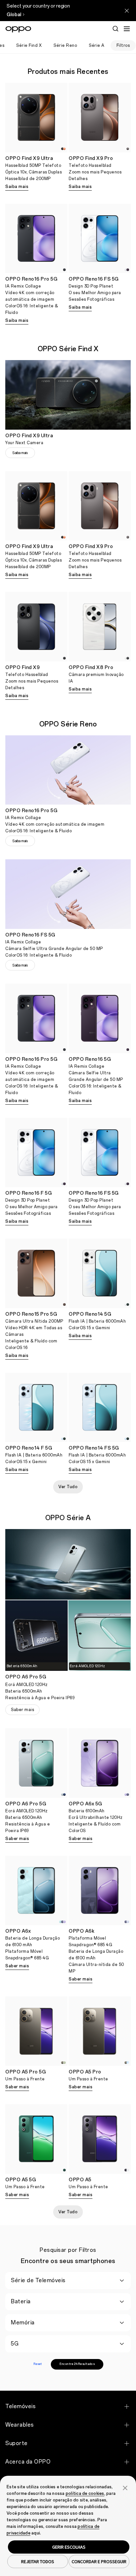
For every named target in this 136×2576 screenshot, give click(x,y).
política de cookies (85, 2494)
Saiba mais (17, 187)
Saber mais (22, 1710)
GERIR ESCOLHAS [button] (69, 2547)
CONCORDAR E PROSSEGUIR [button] (99, 2561)
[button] (125, 2487)
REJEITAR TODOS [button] (38, 2561)
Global (14, 15)
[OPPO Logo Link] (18, 29)
